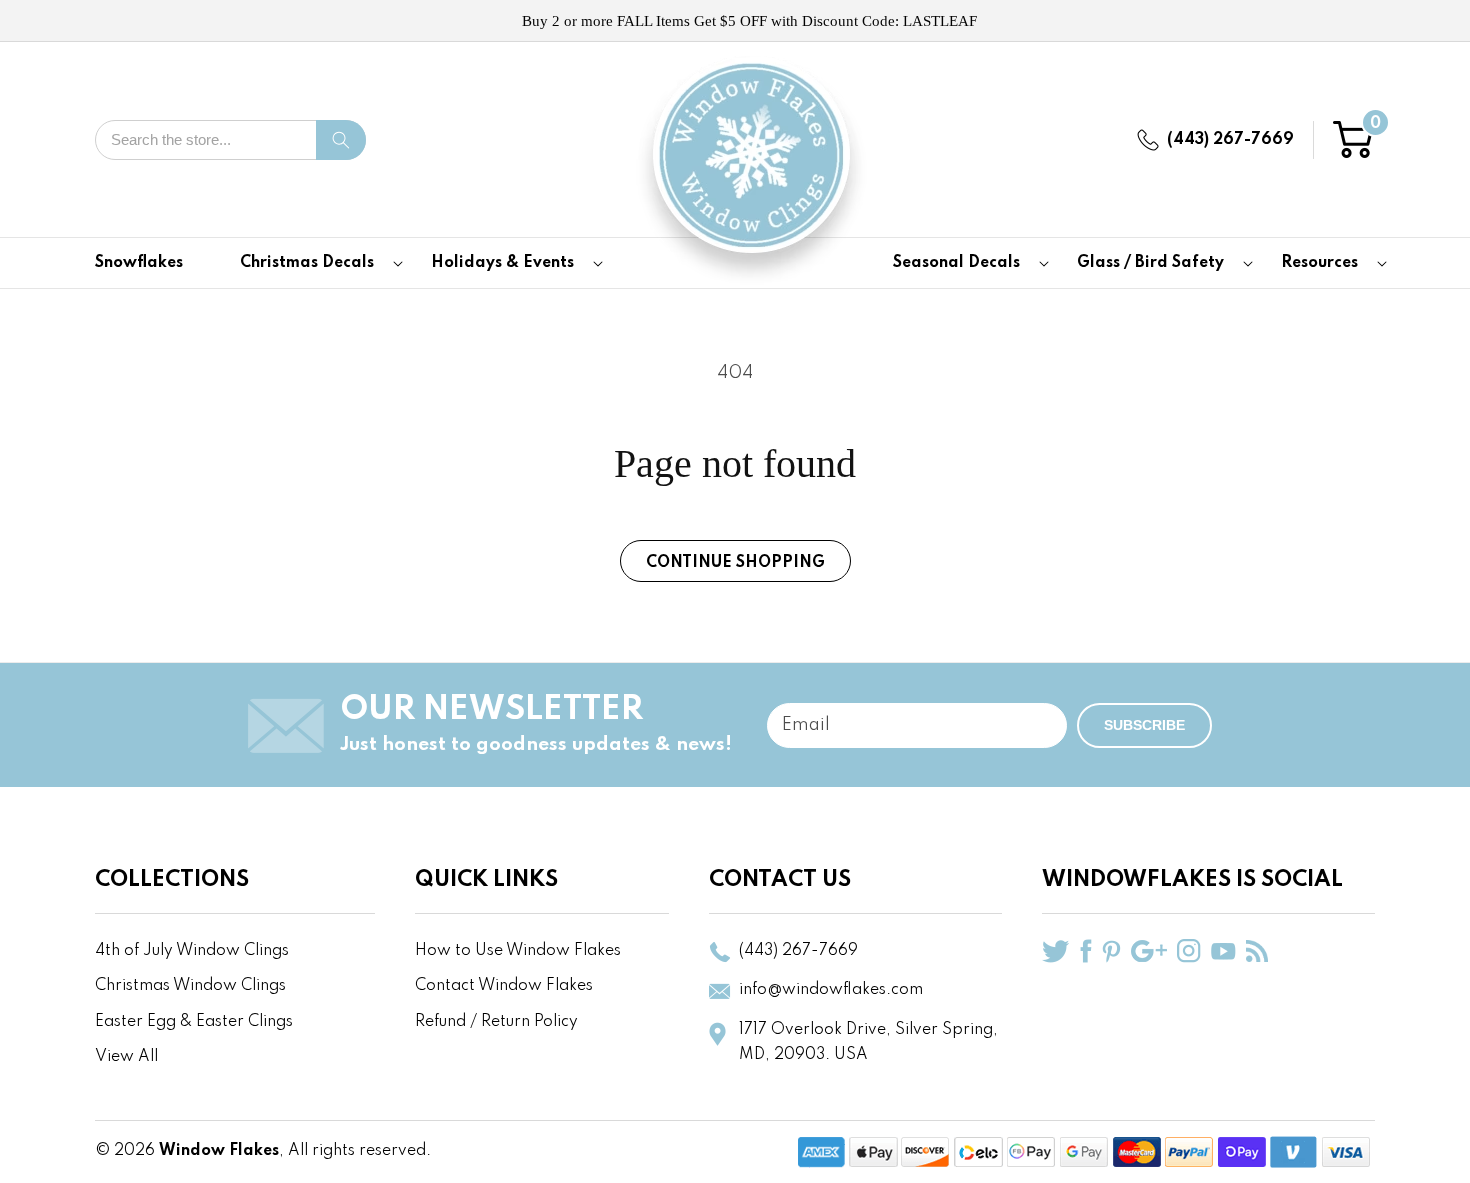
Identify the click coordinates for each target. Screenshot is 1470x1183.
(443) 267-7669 (1230, 140)
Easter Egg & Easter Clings (194, 1022)
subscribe (1144, 725)
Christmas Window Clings (190, 986)
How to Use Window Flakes (518, 951)
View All (126, 1057)
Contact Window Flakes (504, 986)
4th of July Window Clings (192, 951)
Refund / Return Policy (496, 1022)
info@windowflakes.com (831, 990)
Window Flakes (219, 1151)
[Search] (341, 140)
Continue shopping (735, 563)
